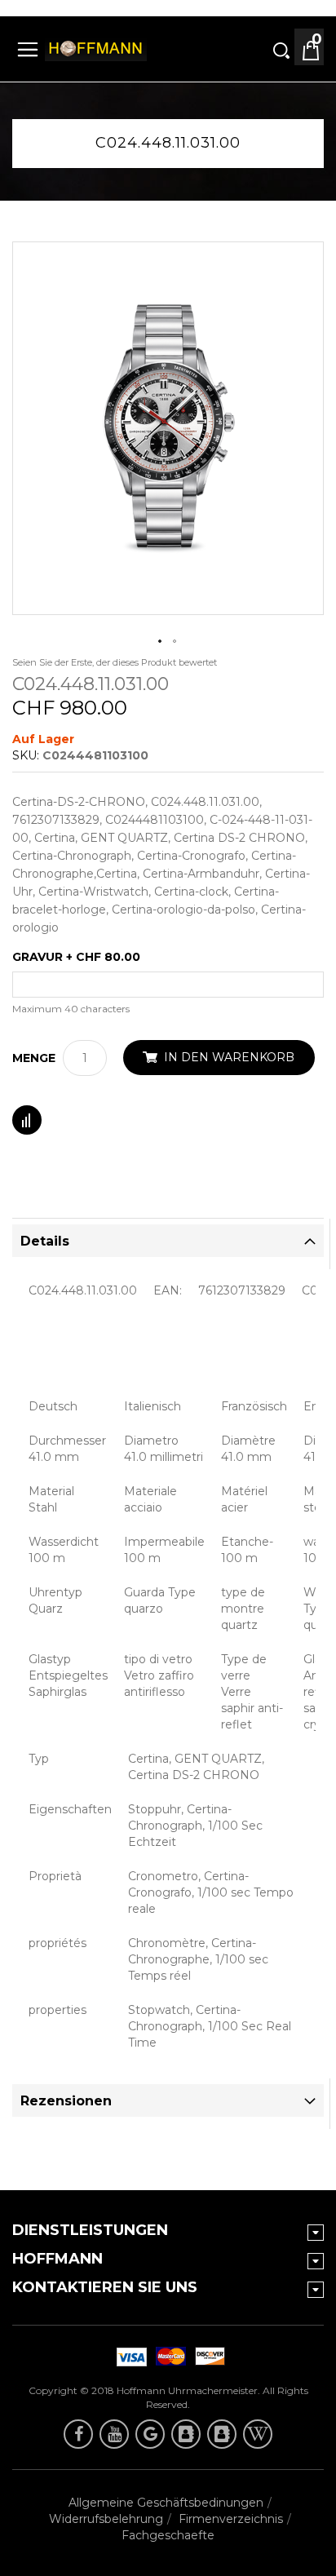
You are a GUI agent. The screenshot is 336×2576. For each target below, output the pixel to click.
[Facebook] (78, 2434)
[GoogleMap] (150, 2434)
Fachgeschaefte (168, 2535)
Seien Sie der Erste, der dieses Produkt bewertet (115, 662)
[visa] (168, 2357)
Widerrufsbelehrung (106, 2519)
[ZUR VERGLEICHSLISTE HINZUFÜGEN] (27, 1120)
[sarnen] (222, 2434)
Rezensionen (66, 2101)
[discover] (129, 2357)
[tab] (168, 1241)
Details (45, 1241)
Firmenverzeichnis (231, 2519)
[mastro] (207, 2357)
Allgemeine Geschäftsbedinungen (166, 2503)
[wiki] (258, 2434)
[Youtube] (114, 2434)
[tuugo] (186, 2434)
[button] (161, 642)
